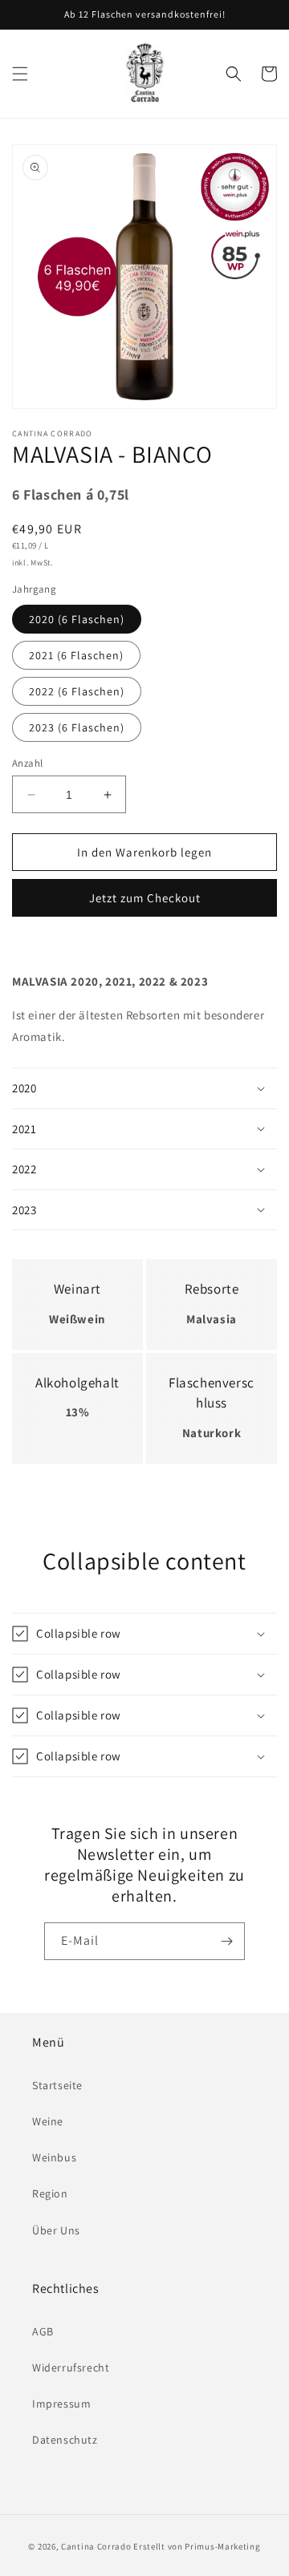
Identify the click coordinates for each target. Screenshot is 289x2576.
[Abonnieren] (226, 1941)
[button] (20, 74)
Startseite (57, 2085)
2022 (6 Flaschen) (77, 691)
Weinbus (54, 2157)
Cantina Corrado (96, 2546)
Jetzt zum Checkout (145, 898)
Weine (48, 2121)
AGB (43, 2331)
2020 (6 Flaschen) (77, 619)
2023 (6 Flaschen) (77, 727)
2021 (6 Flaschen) (76, 655)
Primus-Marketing (222, 2546)
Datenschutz (65, 2440)
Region (50, 2193)
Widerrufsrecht (71, 2367)
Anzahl (27, 763)
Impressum (61, 2404)
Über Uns (56, 2230)
